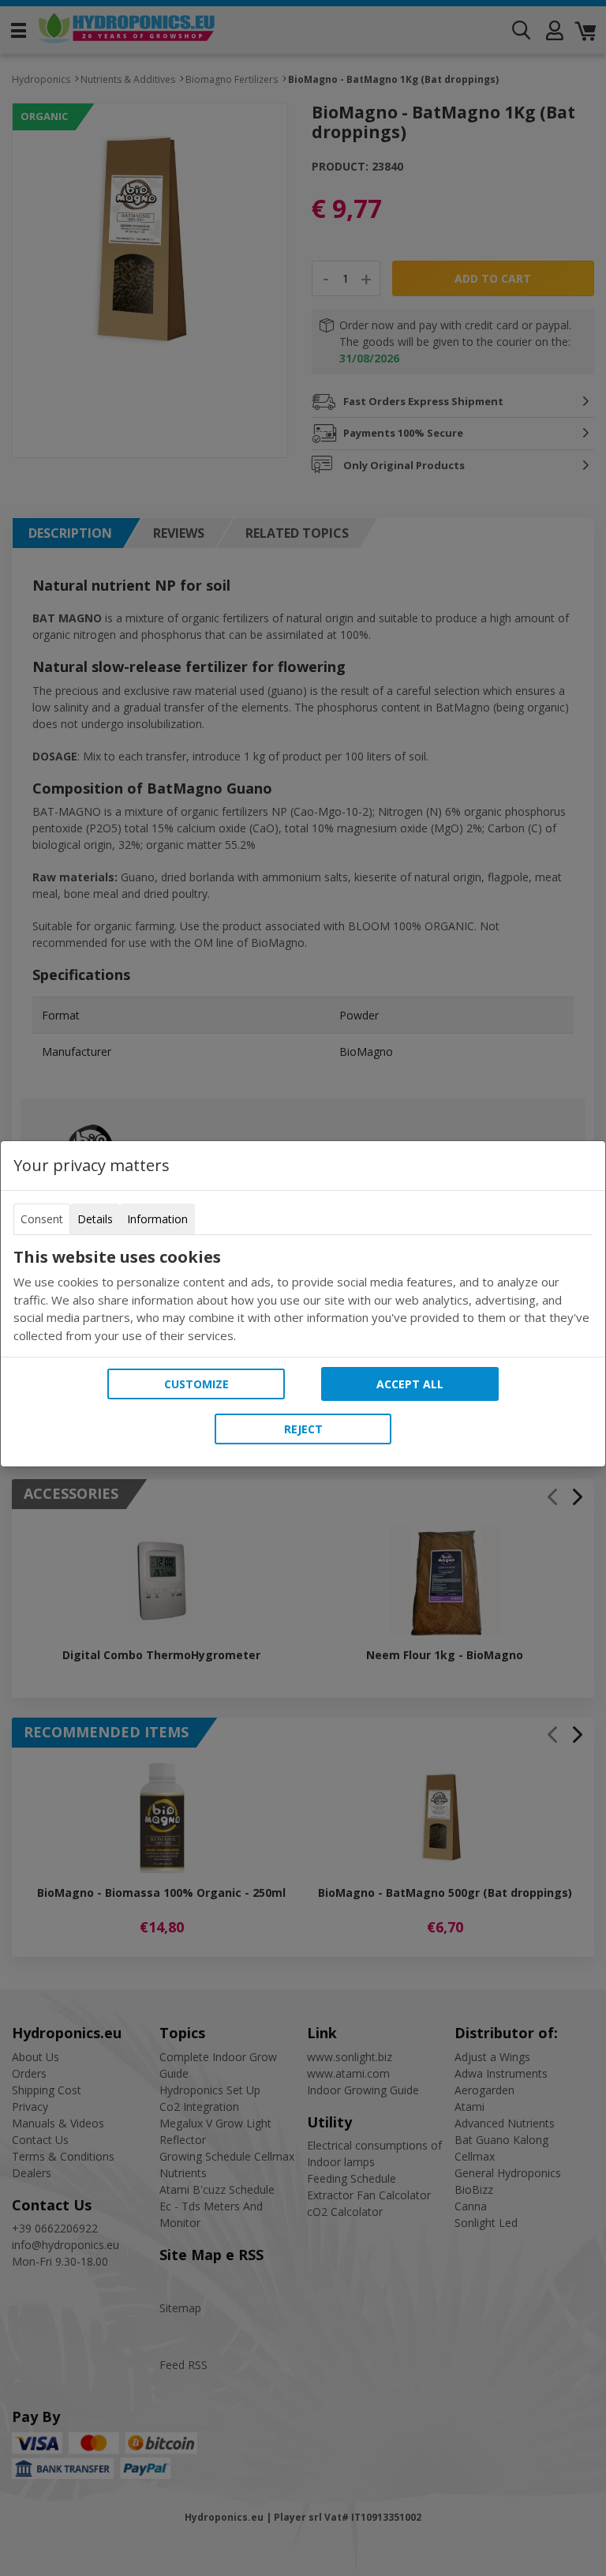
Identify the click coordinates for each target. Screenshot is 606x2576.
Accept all (410, 1384)
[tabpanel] (303, 1296)
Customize (196, 1384)
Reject (303, 1429)
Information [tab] (157, 1219)
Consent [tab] (42, 1219)
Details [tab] (95, 1219)
